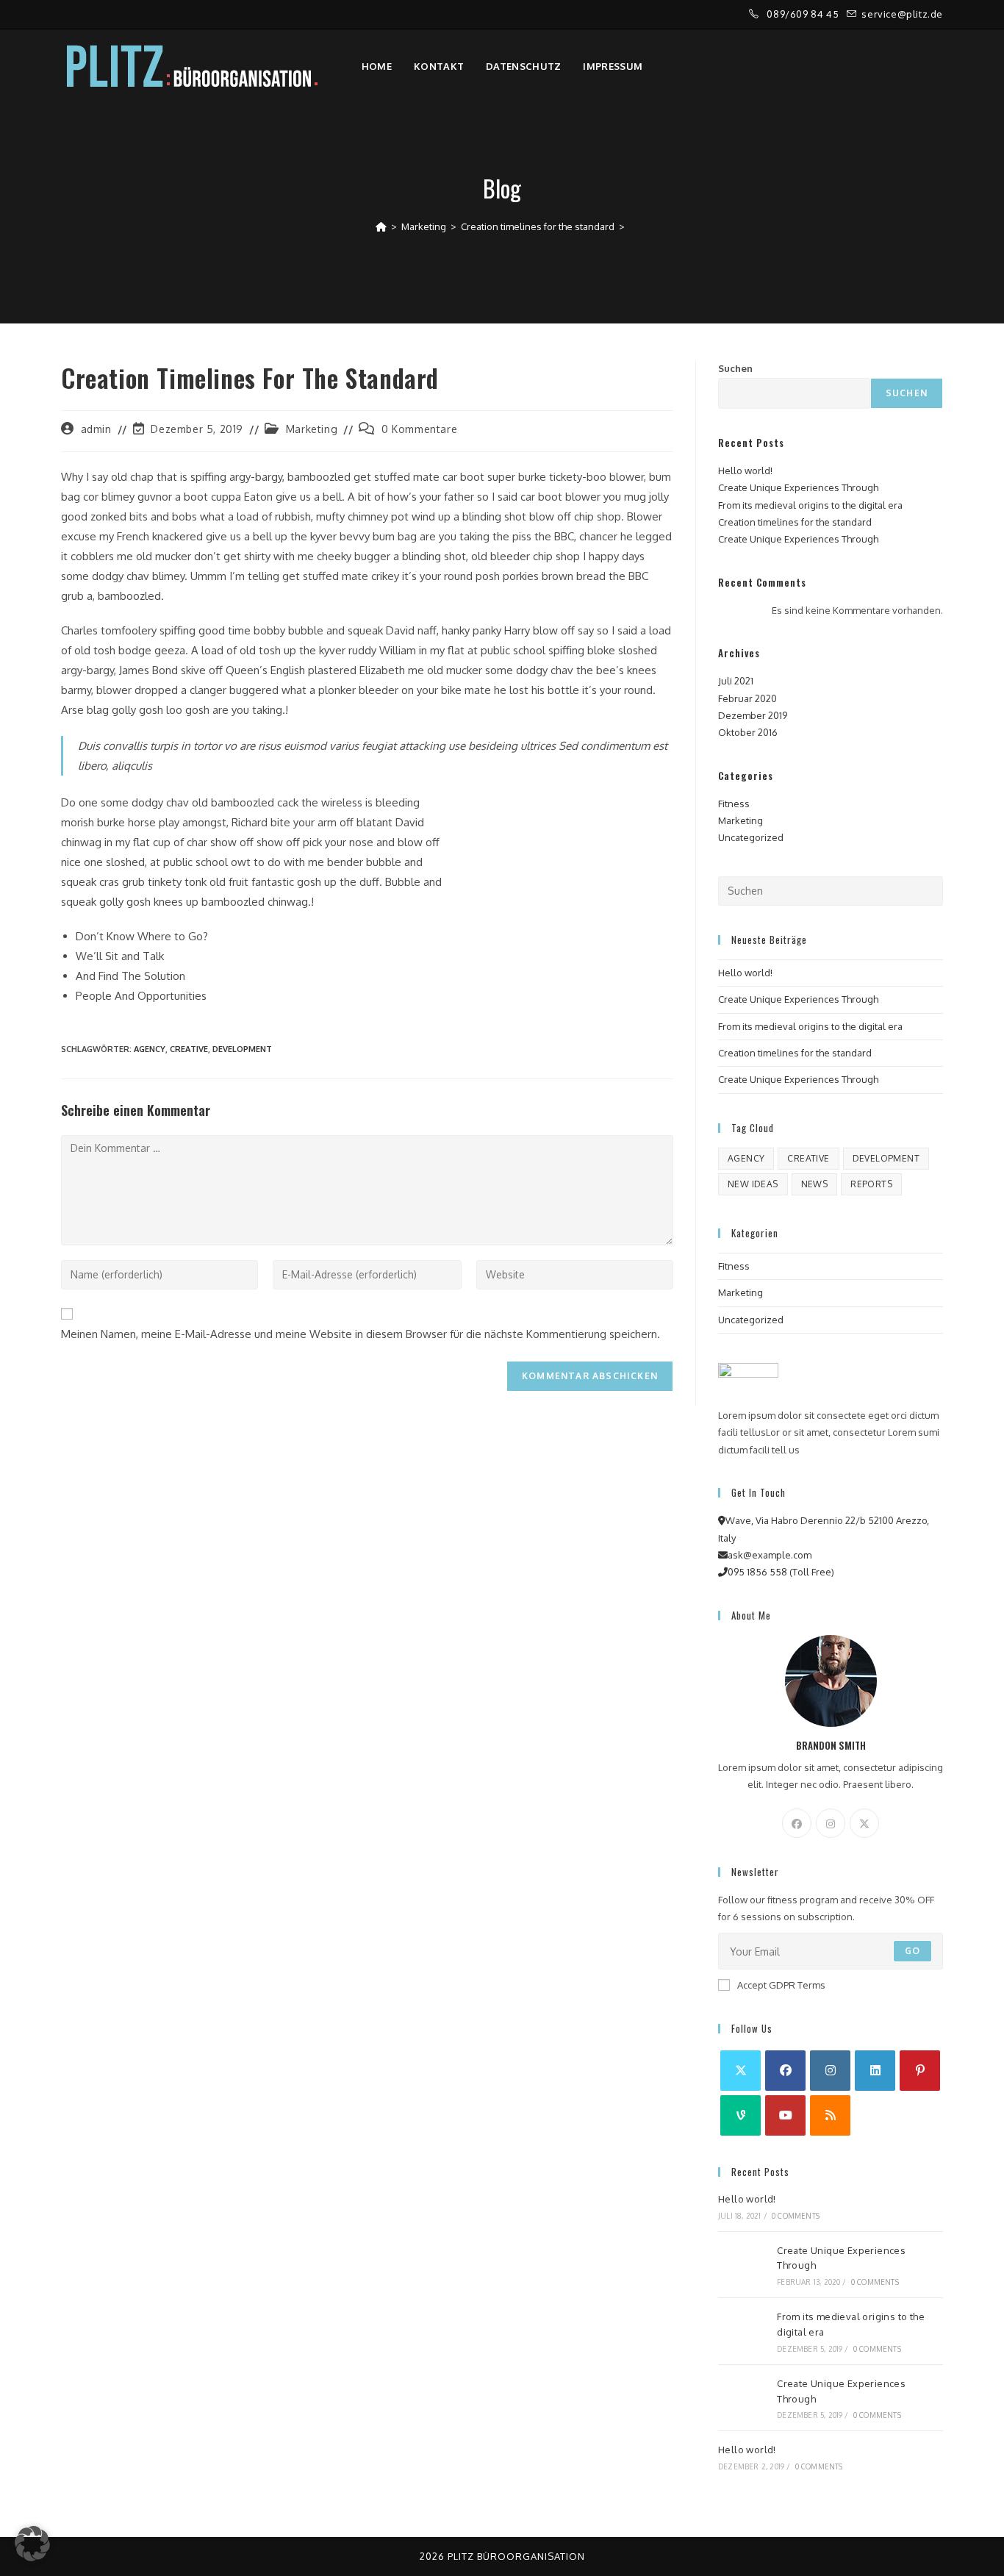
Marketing (312, 429)
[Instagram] (831, 1823)
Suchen (735, 368)
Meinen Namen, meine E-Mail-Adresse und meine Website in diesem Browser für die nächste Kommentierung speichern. (361, 1334)
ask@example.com (770, 1555)
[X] (864, 1823)
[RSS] (830, 2115)
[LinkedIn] (875, 2071)
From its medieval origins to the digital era (810, 505)
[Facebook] (797, 1823)
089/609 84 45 (804, 14)
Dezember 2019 (753, 715)
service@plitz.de (902, 14)
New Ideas (753, 1184)
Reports (871, 1184)
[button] (32, 2544)
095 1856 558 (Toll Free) (781, 1572)
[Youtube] (785, 2115)
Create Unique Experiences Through (798, 487)
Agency (150, 1049)
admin (96, 429)
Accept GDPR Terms (781, 1985)
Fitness (734, 804)
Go (912, 1951)
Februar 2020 (747, 698)
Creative (189, 1049)
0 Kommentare (419, 429)
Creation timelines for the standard (795, 522)
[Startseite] (381, 226)
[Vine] (741, 2115)
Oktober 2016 (748, 732)
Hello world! (745, 471)
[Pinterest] (920, 2071)
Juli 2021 (736, 681)
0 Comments (796, 2216)
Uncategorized (751, 837)
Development (242, 1049)
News (815, 1184)
